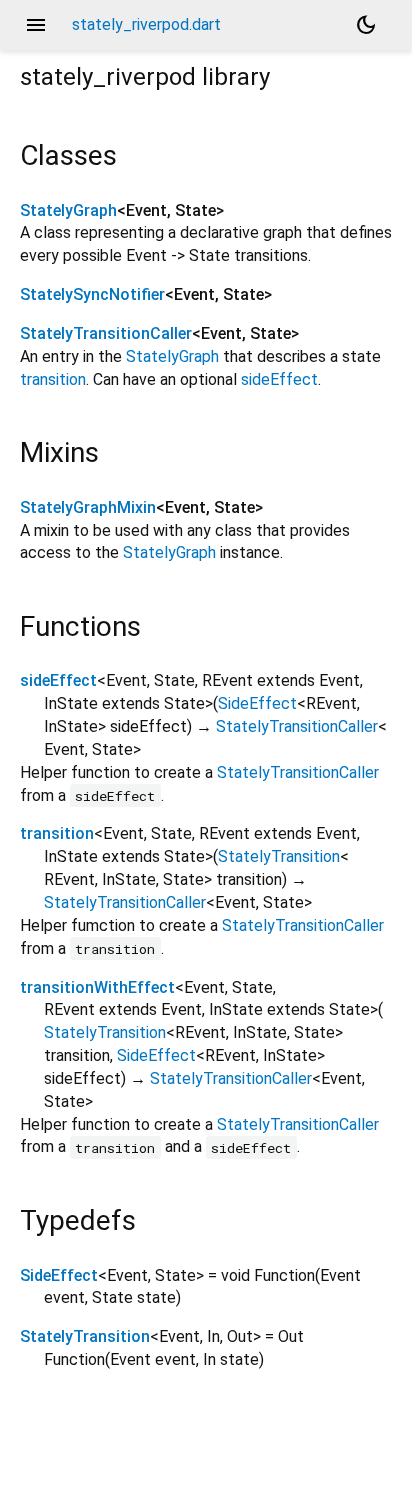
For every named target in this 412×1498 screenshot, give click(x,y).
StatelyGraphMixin (88, 507)
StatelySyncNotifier (92, 294)
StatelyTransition (279, 856)
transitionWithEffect (97, 987)
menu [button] (36, 25)
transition (53, 379)
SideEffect (257, 703)
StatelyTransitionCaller (106, 333)
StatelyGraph (68, 210)
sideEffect (279, 379)
